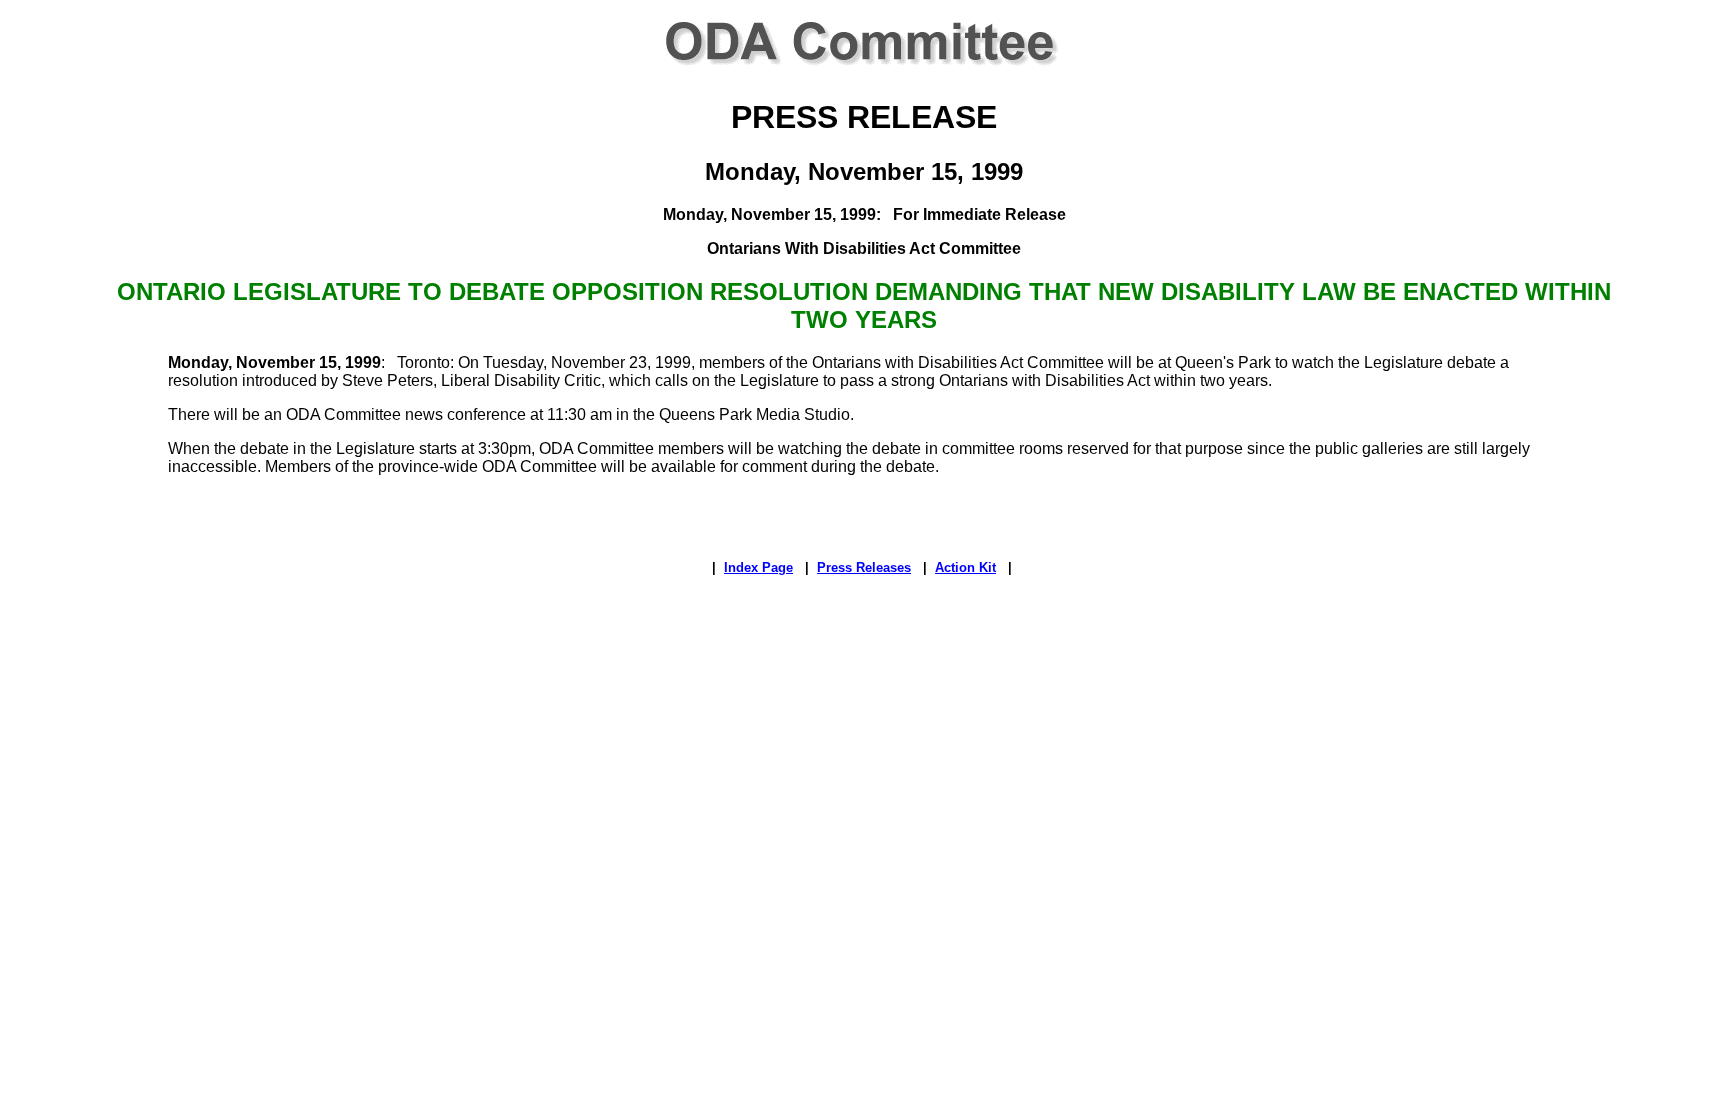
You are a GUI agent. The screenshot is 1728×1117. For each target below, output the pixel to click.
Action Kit (965, 567)
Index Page (758, 567)
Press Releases (864, 567)
